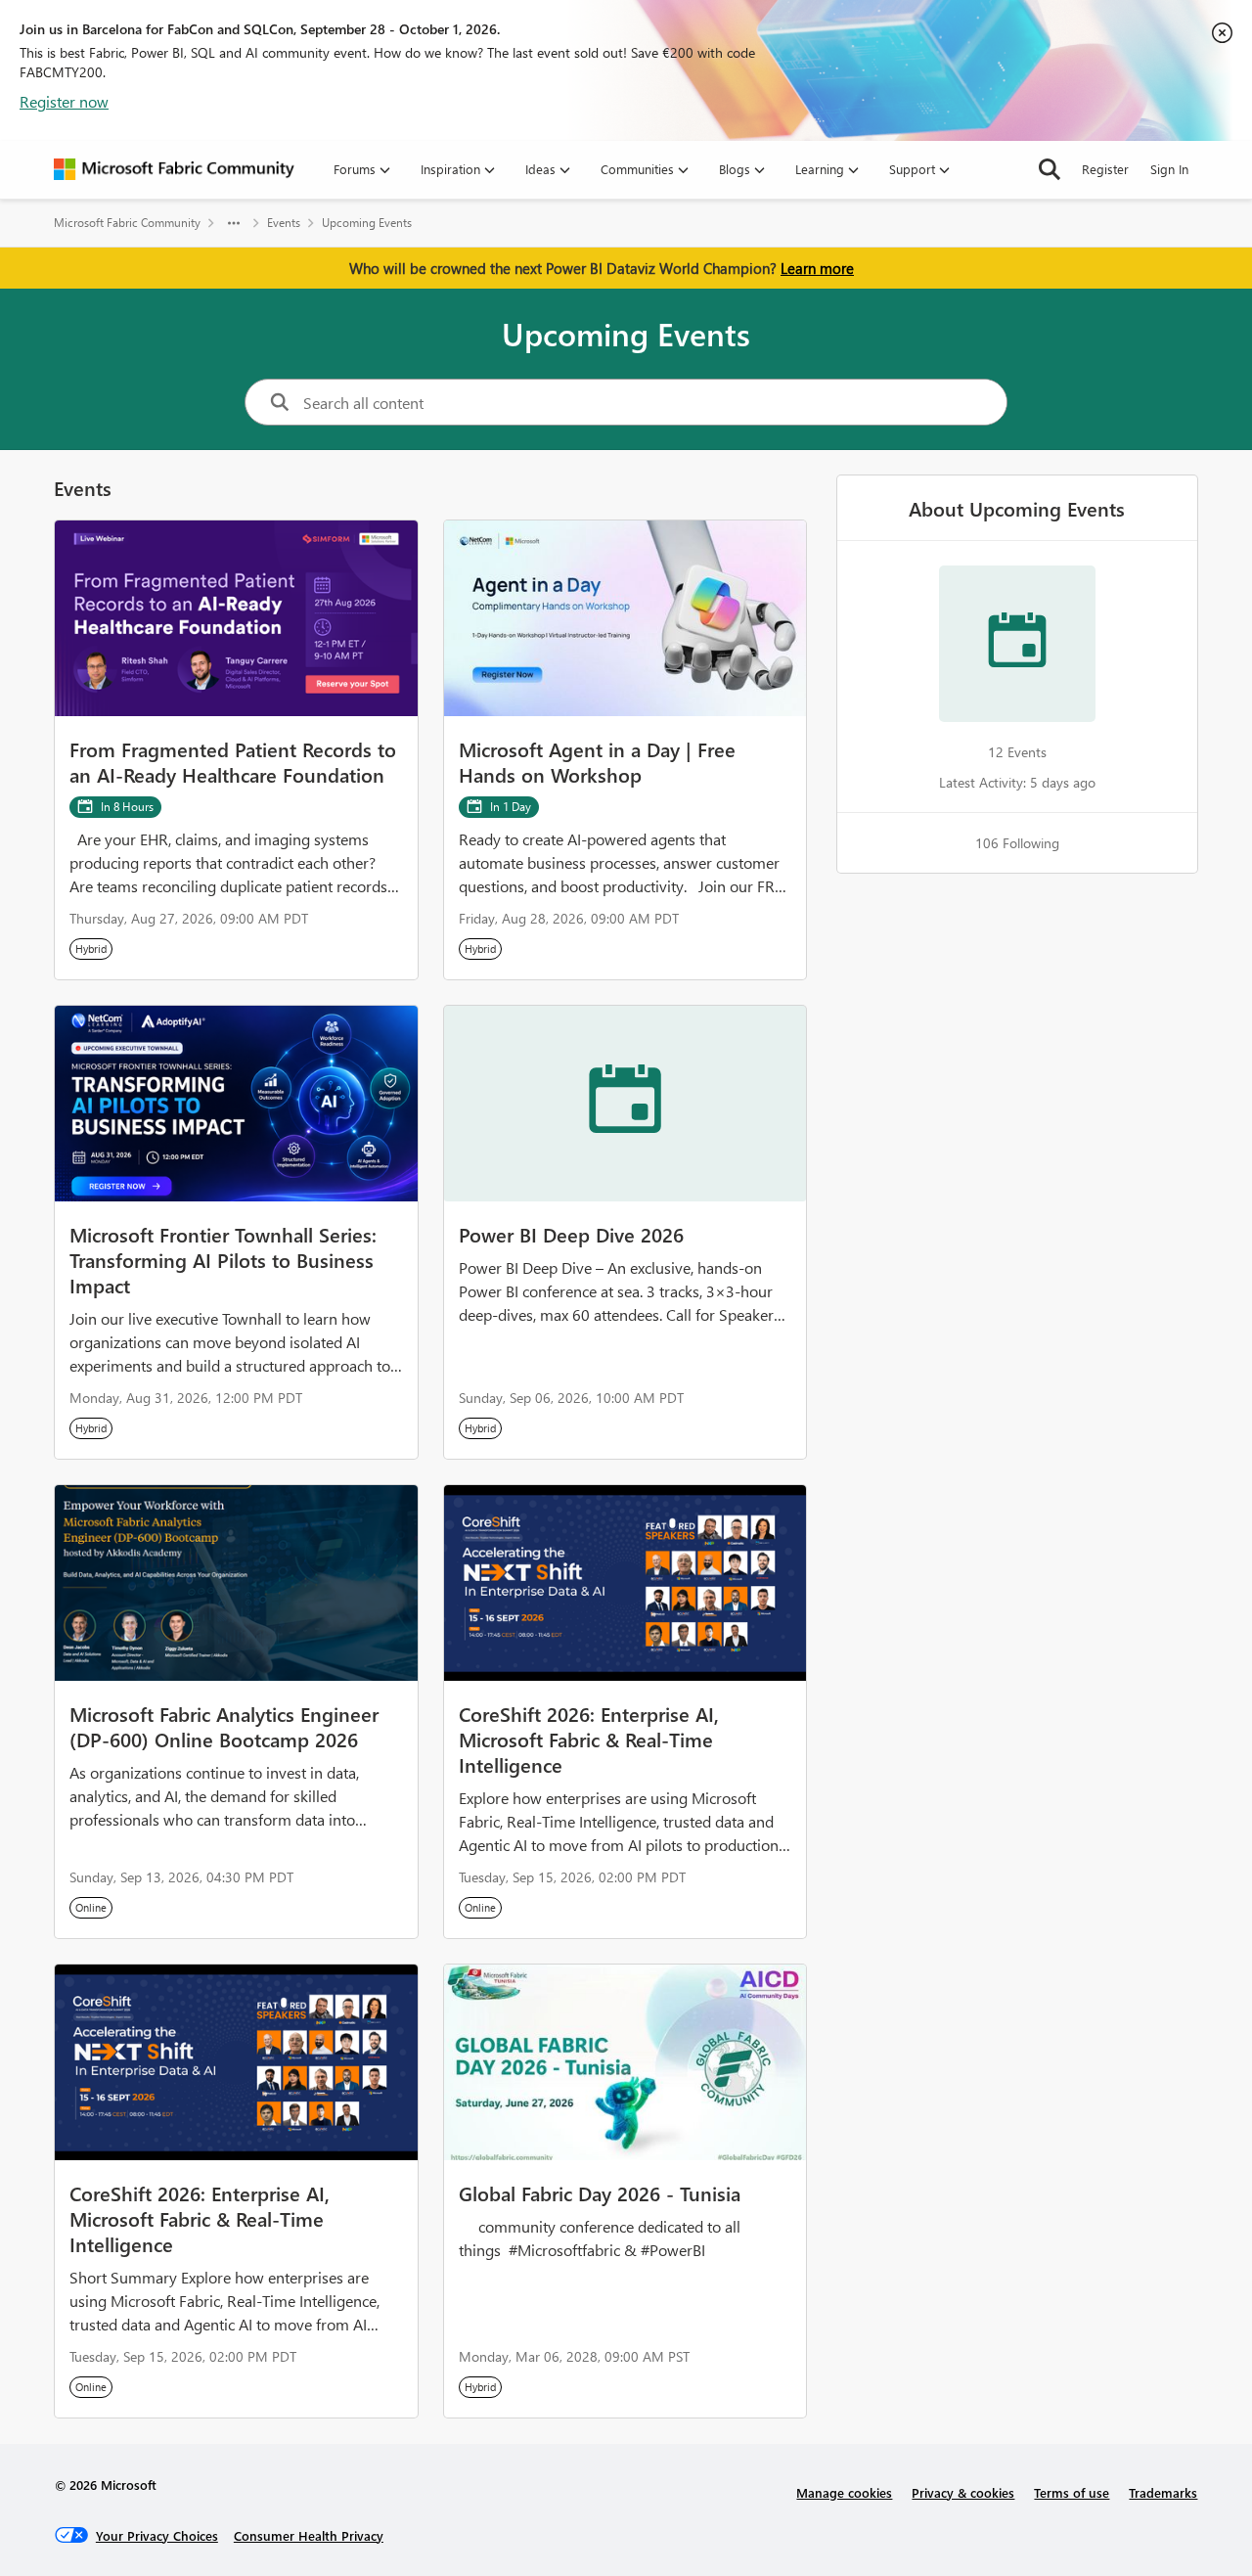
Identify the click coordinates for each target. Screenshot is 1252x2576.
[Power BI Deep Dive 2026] (626, 1104)
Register (1105, 169)
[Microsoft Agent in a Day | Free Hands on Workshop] (626, 618)
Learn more (817, 268)
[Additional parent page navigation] (234, 223)
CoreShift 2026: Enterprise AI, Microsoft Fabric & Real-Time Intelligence (589, 1739)
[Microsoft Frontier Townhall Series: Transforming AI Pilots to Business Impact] (236, 1104)
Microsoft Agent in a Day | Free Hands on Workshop (597, 761)
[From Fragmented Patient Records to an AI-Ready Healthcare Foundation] (236, 618)
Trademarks (1163, 2492)
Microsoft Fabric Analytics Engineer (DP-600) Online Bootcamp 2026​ (224, 1726)
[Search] (1050, 169)
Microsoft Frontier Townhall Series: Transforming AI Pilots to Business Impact (223, 1259)
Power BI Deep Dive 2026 (571, 1234)
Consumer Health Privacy (309, 2535)
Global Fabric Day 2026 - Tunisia (600, 2192)
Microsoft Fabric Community (127, 223)
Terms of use (1072, 2492)
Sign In (1169, 169)
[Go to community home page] (174, 169)
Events (284, 223)
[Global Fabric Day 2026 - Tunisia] (626, 2062)
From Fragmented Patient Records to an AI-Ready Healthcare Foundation (233, 761)
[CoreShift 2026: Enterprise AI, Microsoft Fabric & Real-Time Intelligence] (626, 1583)
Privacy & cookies (963, 2492)
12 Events (1017, 752)
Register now (64, 101)
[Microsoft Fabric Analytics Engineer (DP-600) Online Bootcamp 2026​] (236, 1583)
